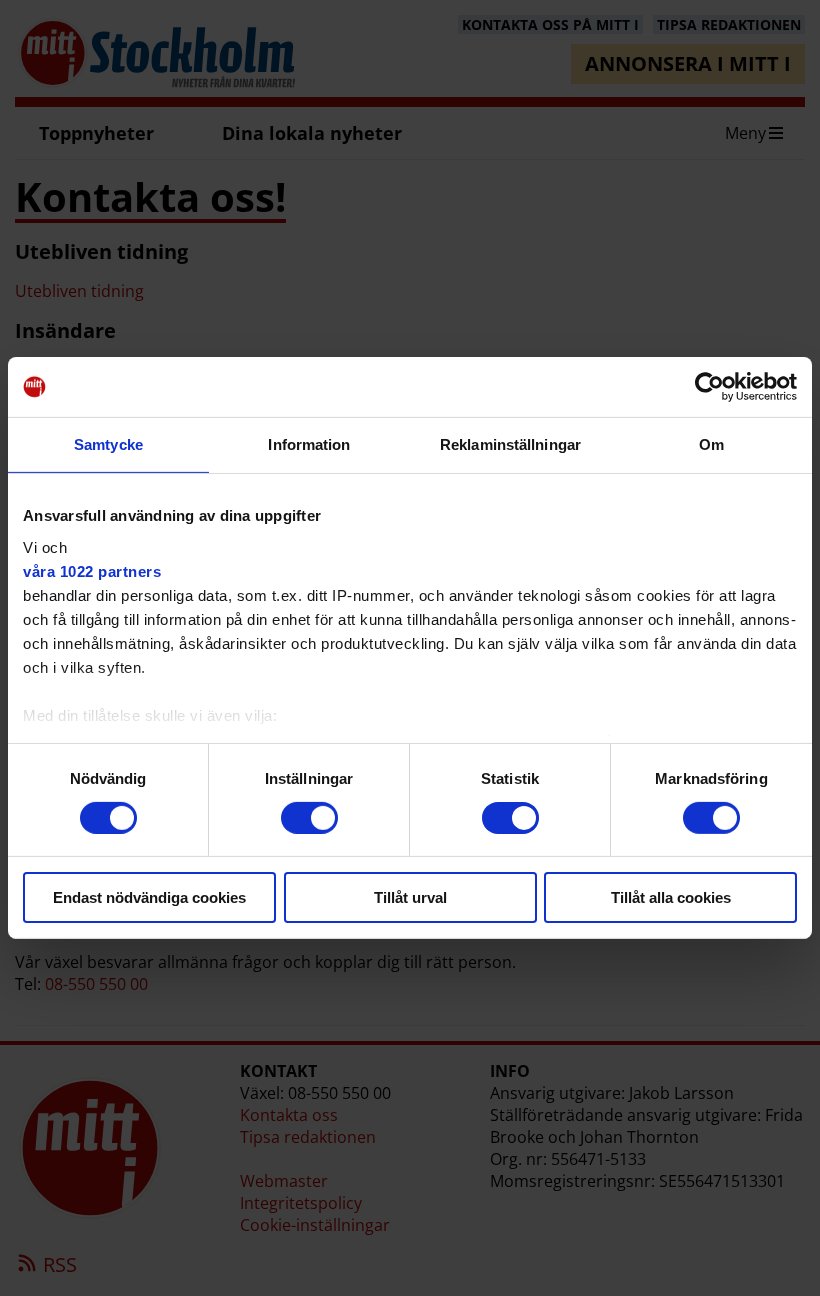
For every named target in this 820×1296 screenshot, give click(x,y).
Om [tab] (711, 444)
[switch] (309, 818)
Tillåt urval (410, 897)
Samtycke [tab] (108, 444)
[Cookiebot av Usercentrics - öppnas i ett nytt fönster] (709, 387)
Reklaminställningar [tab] (510, 444)
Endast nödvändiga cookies (149, 897)
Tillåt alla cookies (671, 897)
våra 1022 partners (92, 570)
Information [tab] (309, 444)
